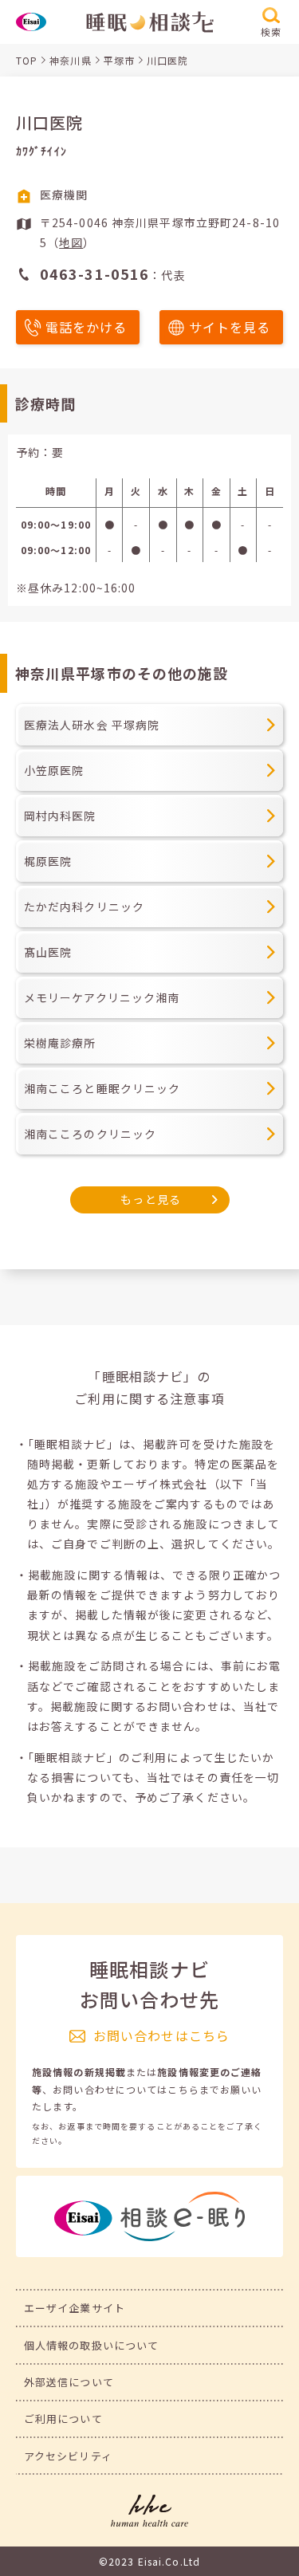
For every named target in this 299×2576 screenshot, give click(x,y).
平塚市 (119, 60)
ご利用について (63, 2419)
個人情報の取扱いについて (91, 2345)
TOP (27, 60)
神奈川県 (70, 60)
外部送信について (69, 2382)
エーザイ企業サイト (75, 2308)
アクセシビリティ (68, 2456)
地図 (71, 242)
